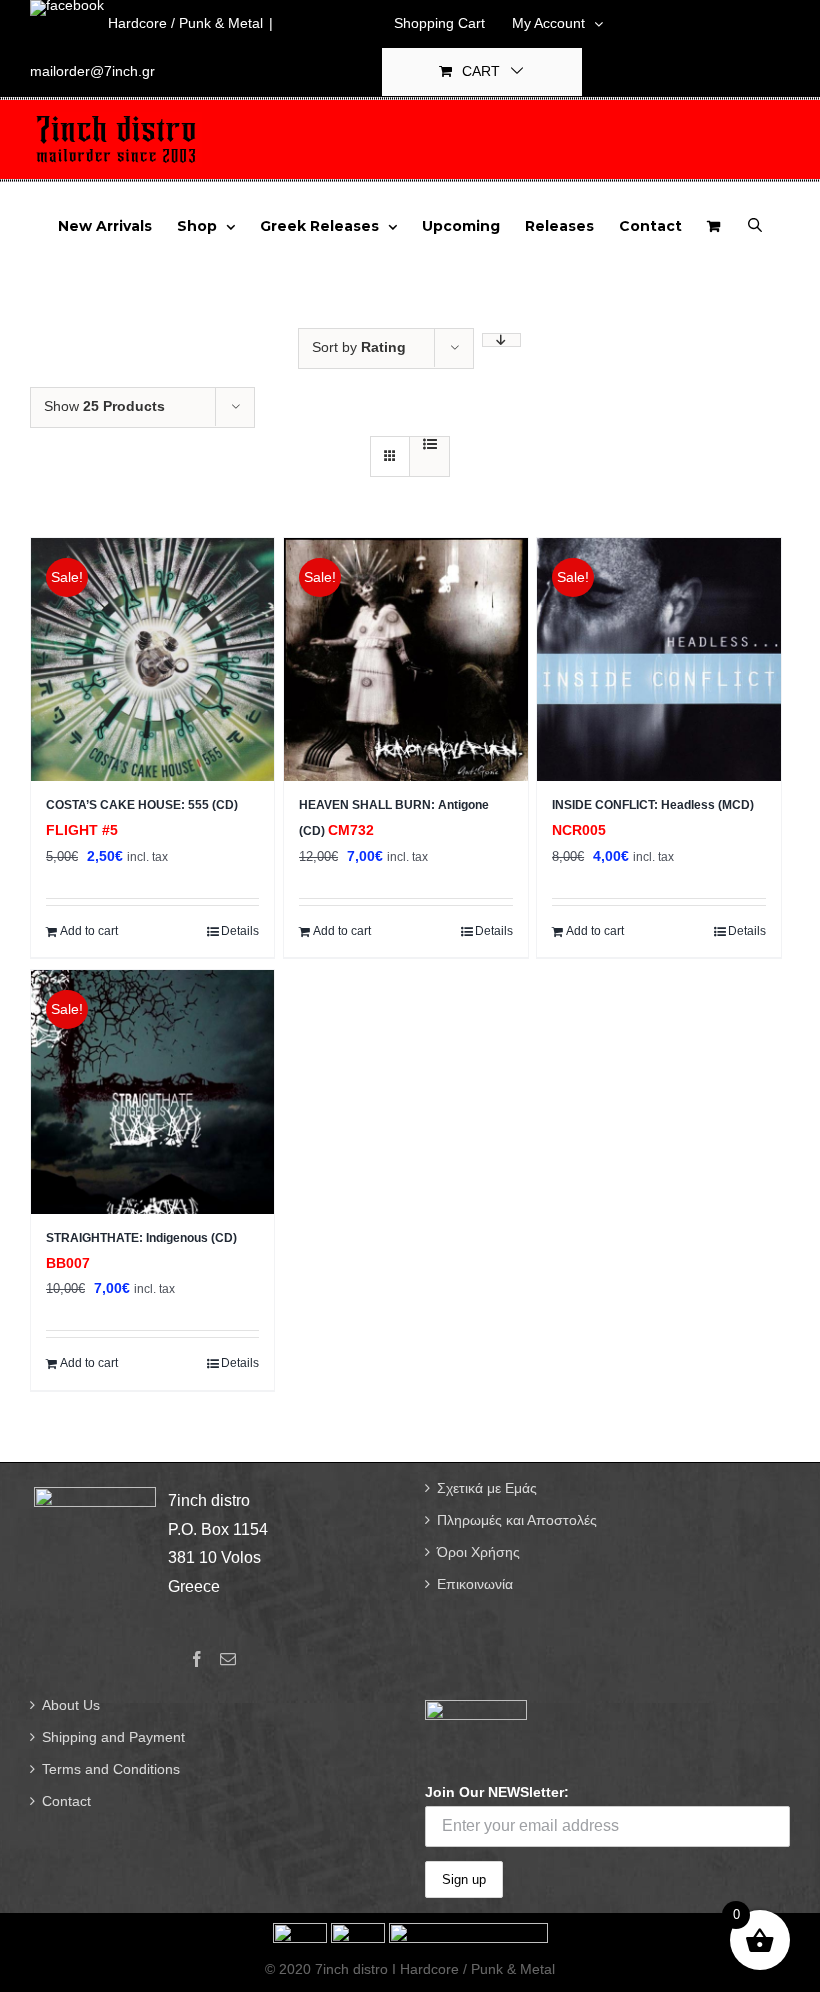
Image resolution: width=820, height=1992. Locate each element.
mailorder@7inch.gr (92, 71)
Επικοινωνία (475, 1584)
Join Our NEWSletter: (497, 1792)
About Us (71, 1705)
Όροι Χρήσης (478, 1552)
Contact (66, 1801)
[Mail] (228, 1659)
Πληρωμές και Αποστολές (517, 1520)
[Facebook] (197, 1659)
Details (240, 931)
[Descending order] (501, 340)
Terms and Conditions (111, 1769)
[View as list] (429, 444)
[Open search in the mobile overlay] (755, 224)
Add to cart (89, 931)
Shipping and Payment (113, 1737)
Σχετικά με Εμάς (487, 1488)
